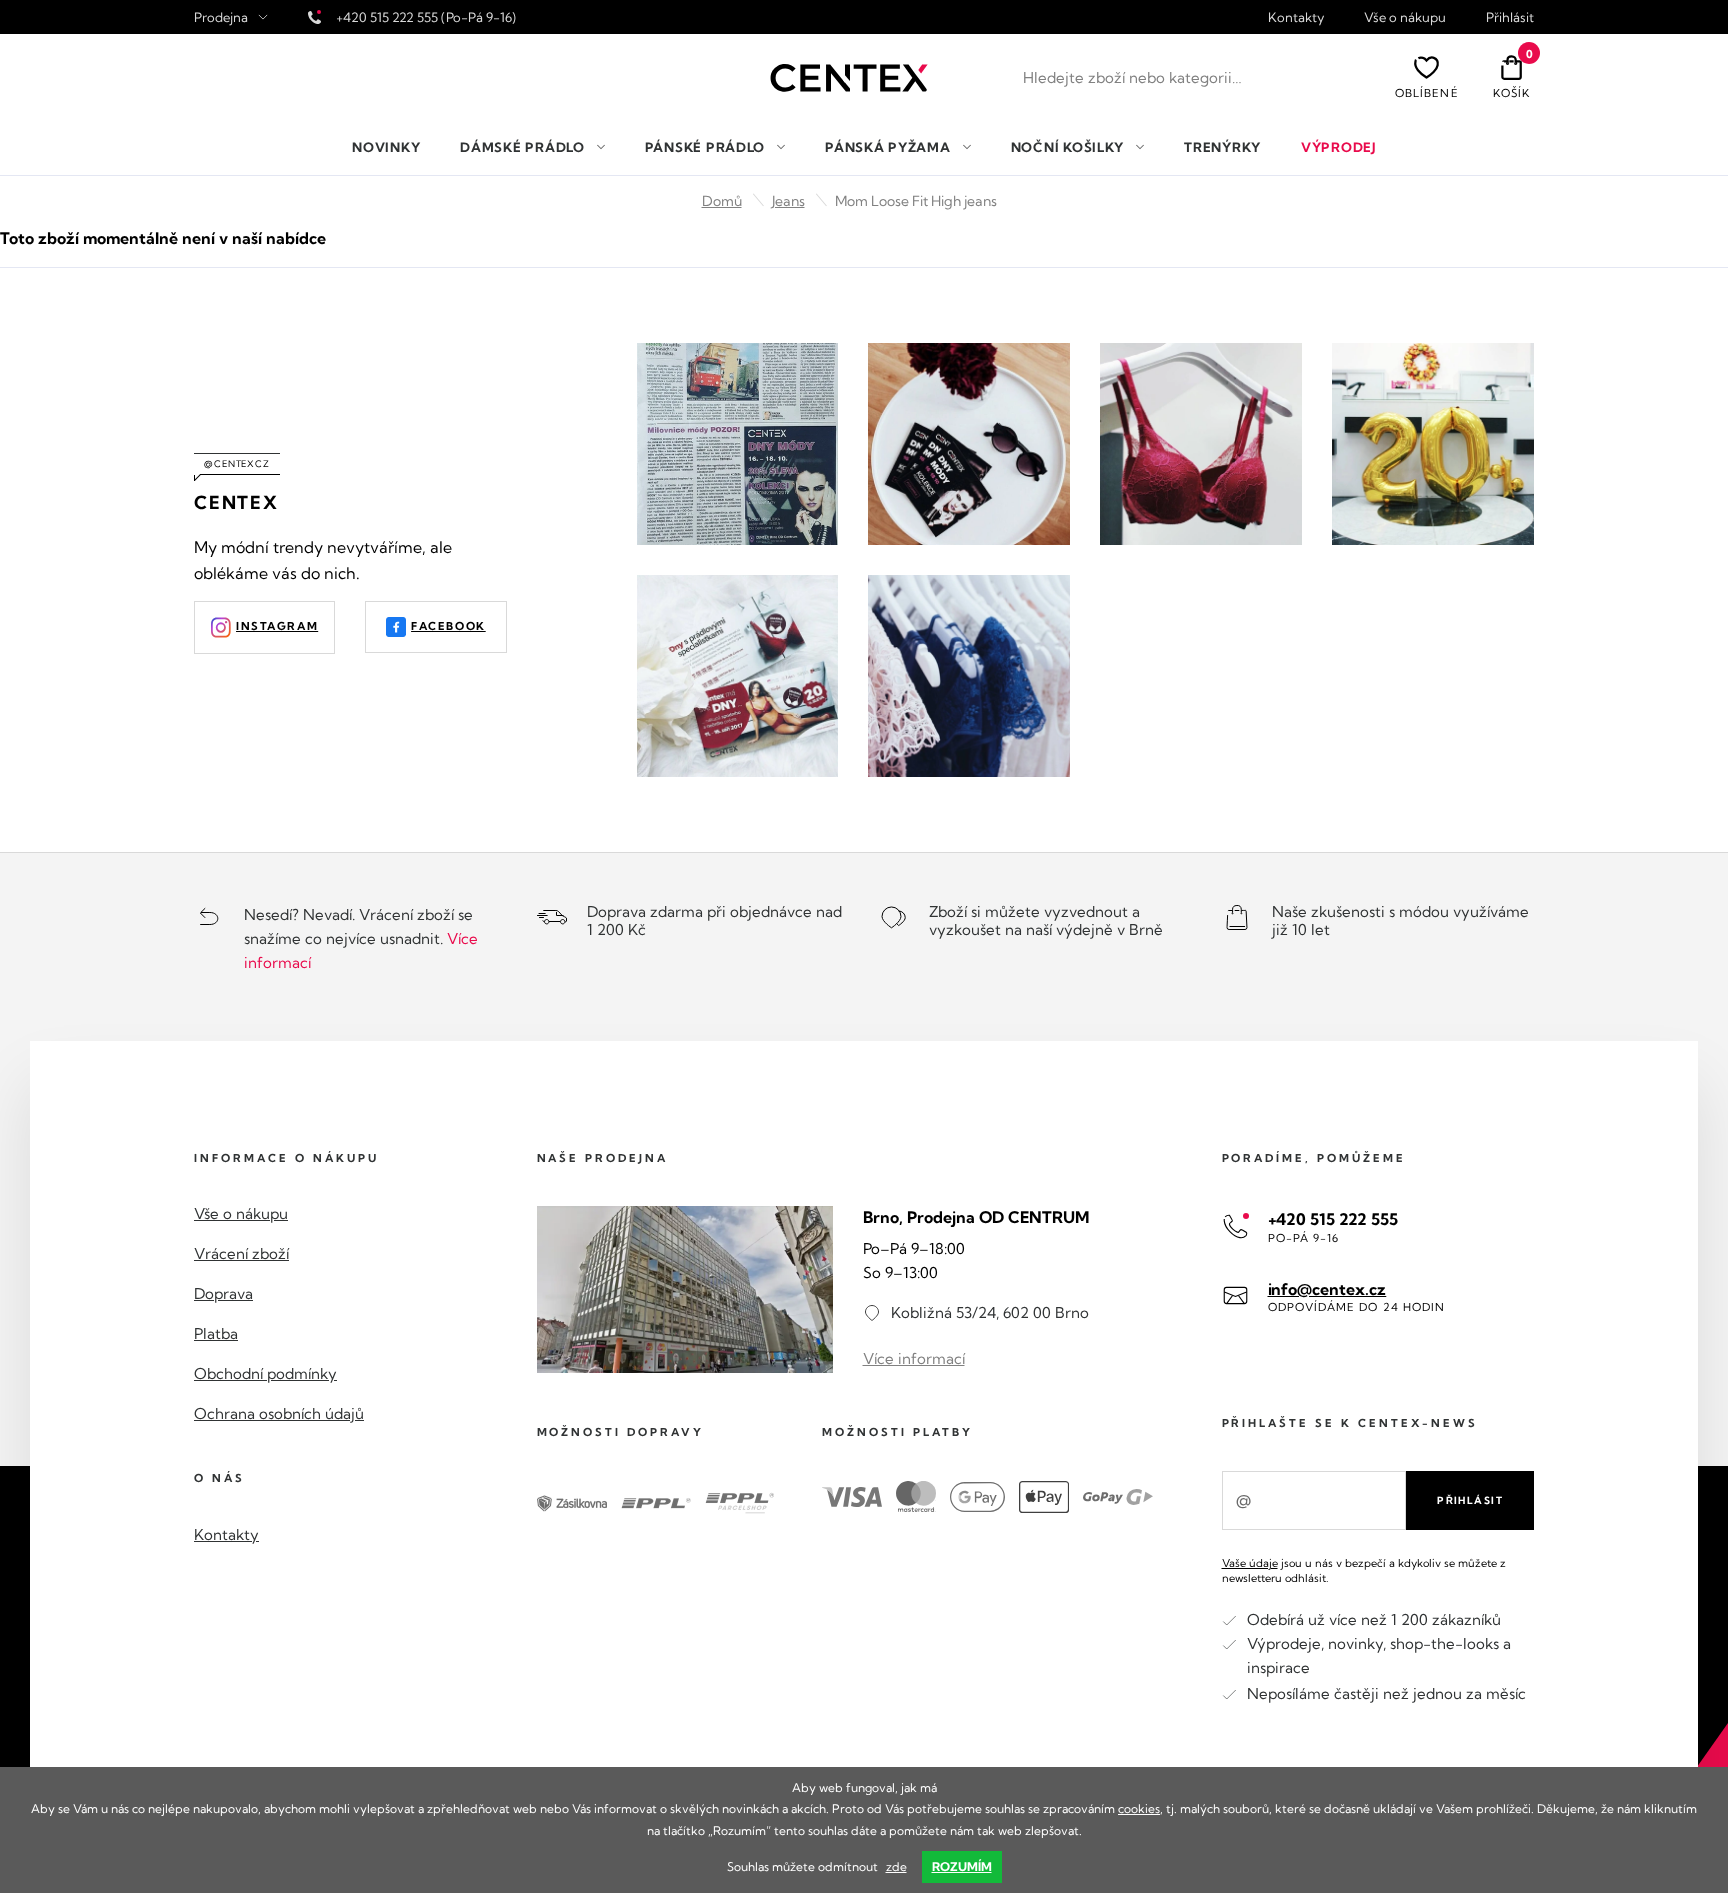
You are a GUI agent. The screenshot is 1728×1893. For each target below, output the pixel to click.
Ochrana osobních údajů (279, 1413)
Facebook (448, 626)
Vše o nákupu (1405, 17)
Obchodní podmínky (265, 1373)
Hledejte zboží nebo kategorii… (1132, 77)
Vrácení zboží (241, 1253)
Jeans (788, 201)
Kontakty (1296, 17)
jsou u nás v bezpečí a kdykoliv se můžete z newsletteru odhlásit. (1364, 1570)
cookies (1139, 1808)
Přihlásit (1510, 17)
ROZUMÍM (962, 1866)
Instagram (277, 626)
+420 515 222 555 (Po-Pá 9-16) (426, 17)
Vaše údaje (1250, 1563)
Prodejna (221, 17)
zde (896, 1866)
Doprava (223, 1293)
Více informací (914, 1358)
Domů (722, 201)
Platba (216, 1333)
